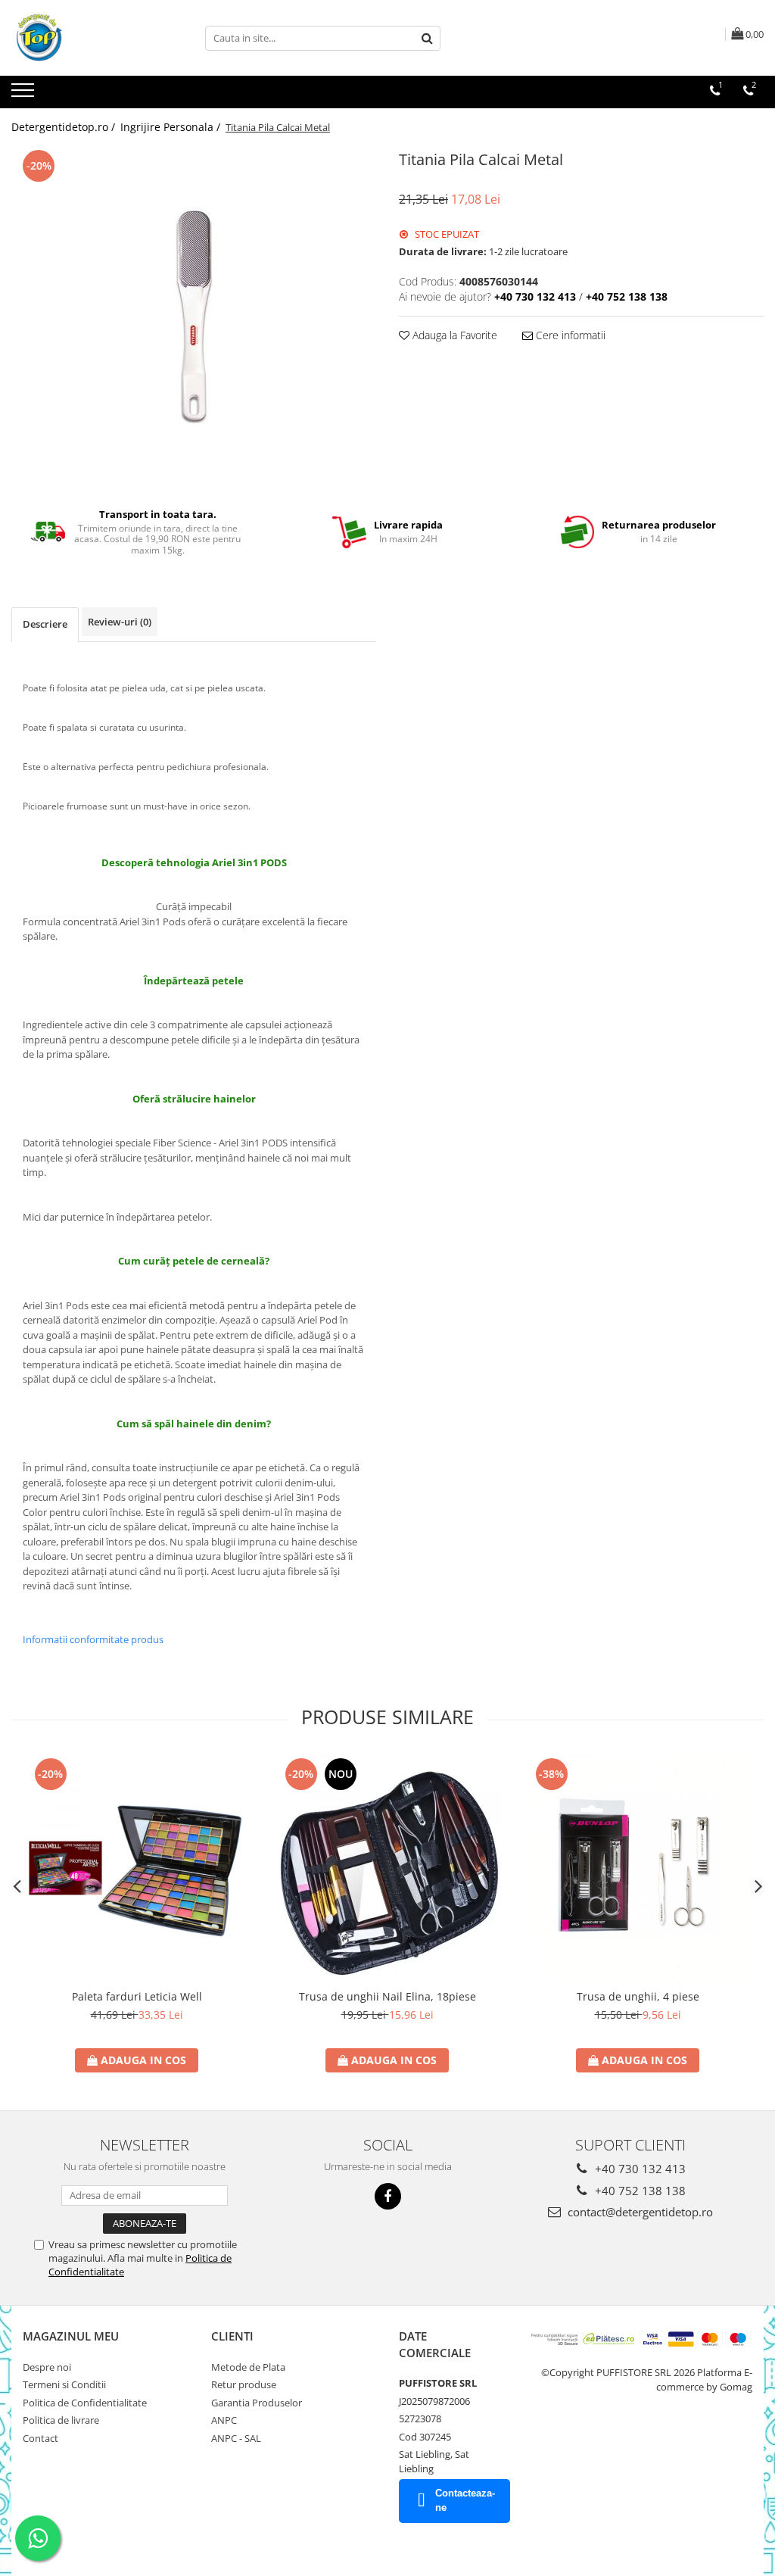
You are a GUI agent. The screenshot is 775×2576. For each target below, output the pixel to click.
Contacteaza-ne (465, 2500)
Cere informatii (569, 335)
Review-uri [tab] (120, 622)
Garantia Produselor (257, 2403)
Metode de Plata (248, 2367)
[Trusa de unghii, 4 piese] (638, 1868)
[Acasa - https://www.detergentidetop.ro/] (87, 38)
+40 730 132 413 (639, 2169)
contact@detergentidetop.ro (639, 2212)
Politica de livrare (61, 2420)
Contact (40, 2438)
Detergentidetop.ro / (65, 127)
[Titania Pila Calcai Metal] (194, 317)
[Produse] (25, 95)
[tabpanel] (194, 317)
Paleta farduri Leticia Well (137, 1996)
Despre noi (47, 2367)
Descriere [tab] (45, 624)
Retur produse (244, 2384)
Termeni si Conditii (64, 2384)
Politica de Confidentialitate (85, 2403)
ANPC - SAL (236, 2438)
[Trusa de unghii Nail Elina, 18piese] (387, 1868)
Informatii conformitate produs (93, 1639)
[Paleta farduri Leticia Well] (137, 1868)
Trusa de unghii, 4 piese (638, 1996)
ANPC (224, 2420)
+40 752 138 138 (639, 2191)
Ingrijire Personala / (172, 127)
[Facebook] (388, 2196)
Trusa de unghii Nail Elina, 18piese (387, 1996)
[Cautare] (427, 38)
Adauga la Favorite (453, 335)
